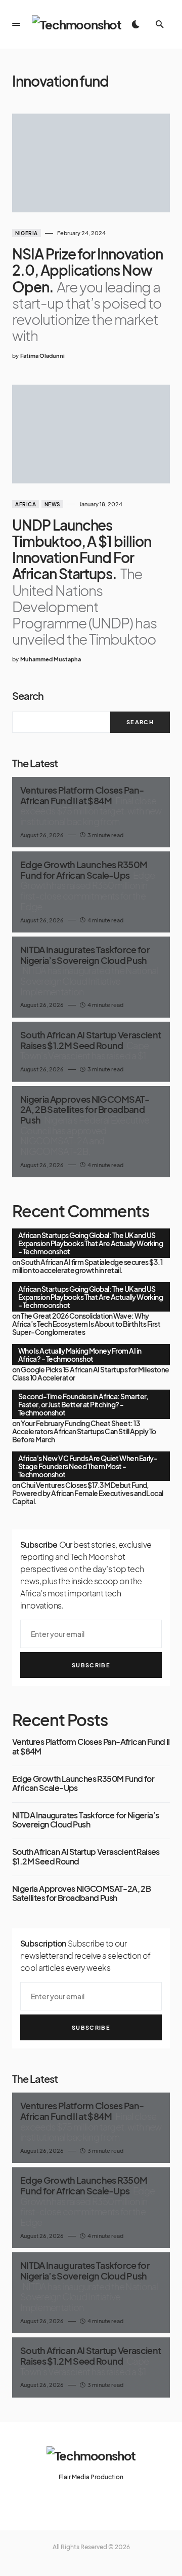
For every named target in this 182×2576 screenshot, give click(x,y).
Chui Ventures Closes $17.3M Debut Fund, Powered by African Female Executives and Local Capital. (88, 1493)
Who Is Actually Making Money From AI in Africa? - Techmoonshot (80, 1355)
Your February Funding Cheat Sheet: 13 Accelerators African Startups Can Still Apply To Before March (84, 1431)
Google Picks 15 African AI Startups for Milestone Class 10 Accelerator (91, 1373)
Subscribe (91, 1665)
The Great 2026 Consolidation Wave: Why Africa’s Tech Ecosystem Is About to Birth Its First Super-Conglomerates (86, 1324)
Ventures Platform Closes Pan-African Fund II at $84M (91, 1747)
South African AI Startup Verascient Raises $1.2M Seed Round (86, 1857)
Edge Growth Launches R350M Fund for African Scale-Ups (83, 1784)
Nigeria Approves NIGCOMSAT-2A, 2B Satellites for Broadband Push (81, 1894)
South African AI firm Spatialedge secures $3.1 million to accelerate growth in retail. (87, 1266)
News (52, 504)
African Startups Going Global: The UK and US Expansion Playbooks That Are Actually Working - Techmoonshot (90, 1243)
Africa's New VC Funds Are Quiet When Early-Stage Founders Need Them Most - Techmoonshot (88, 1466)
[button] (16, 24)
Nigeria (27, 233)
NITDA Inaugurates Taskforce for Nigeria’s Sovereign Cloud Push (85, 1820)
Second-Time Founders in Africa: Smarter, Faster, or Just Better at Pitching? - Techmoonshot (83, 1404)
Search (28, 696)
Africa (26, 504)
